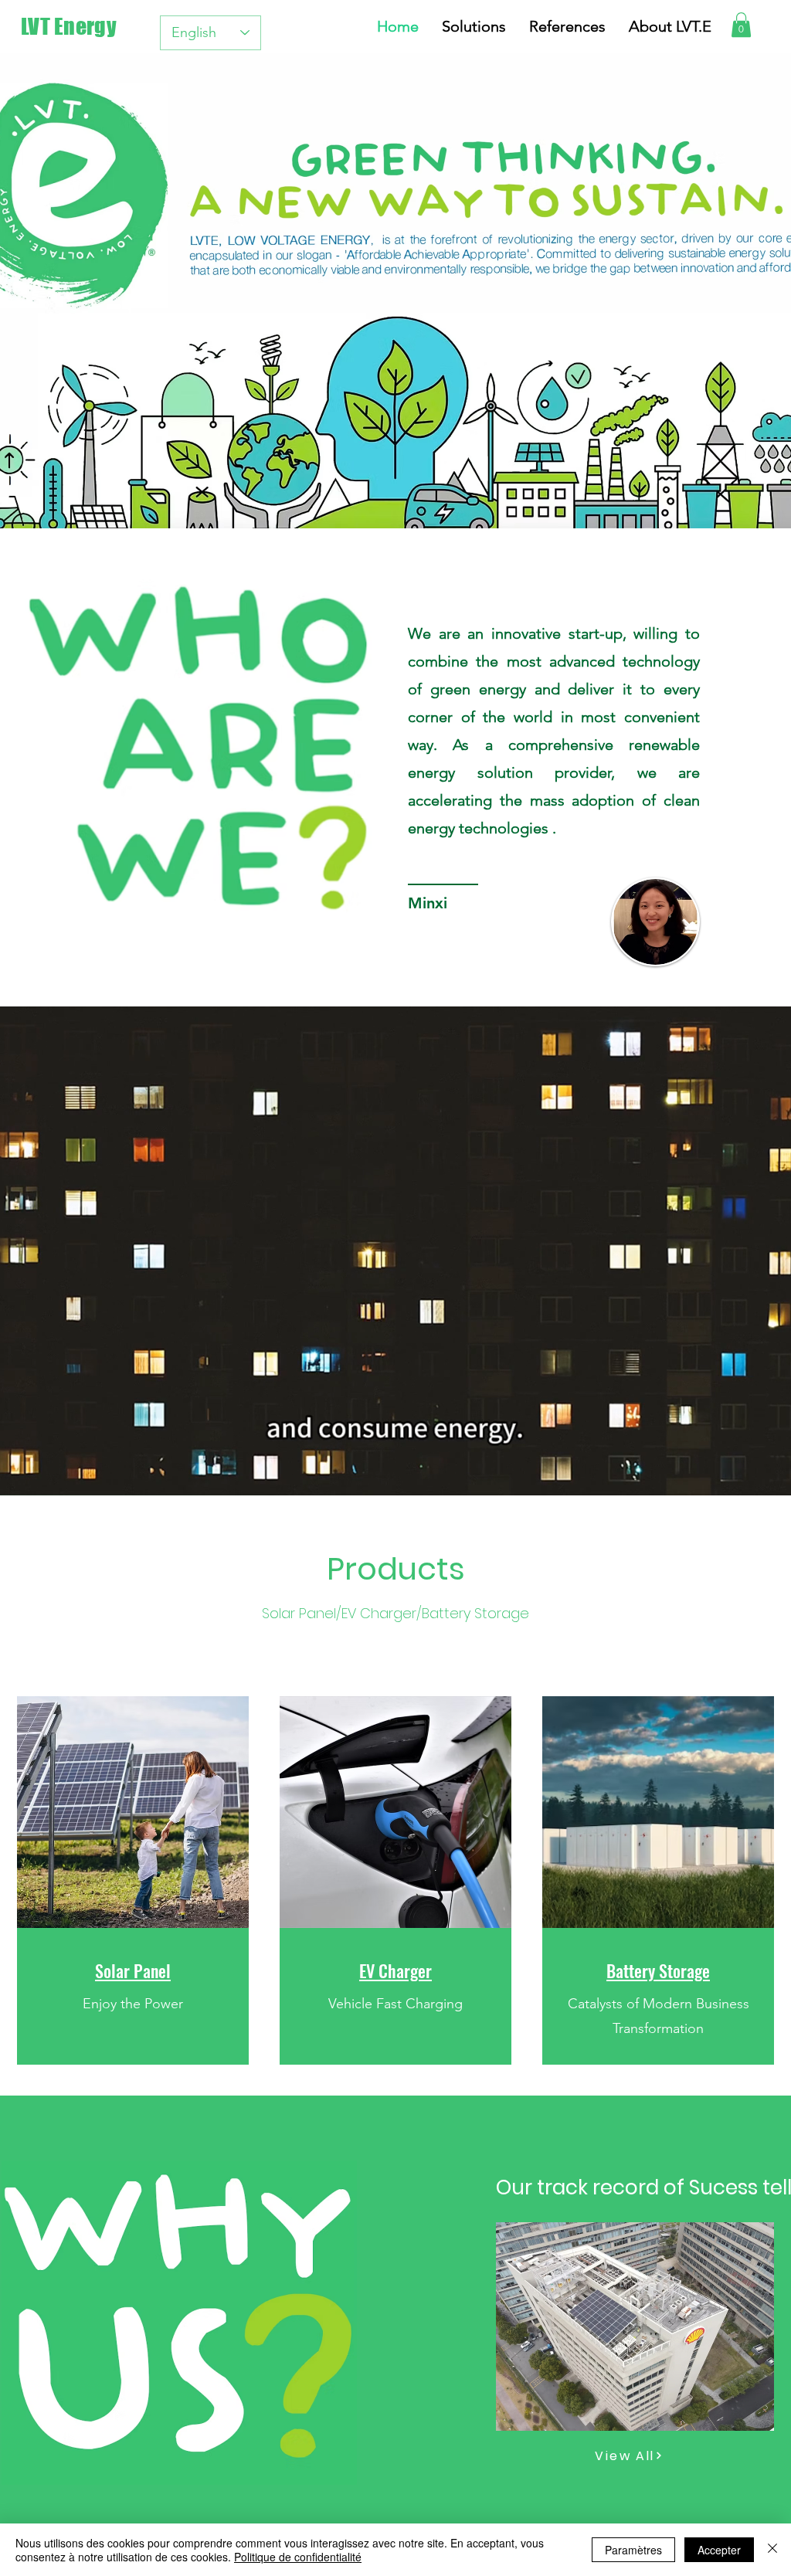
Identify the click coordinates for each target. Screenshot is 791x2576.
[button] (741, 25)
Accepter (719, 2550)
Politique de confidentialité (298, 2557)
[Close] (772, 2550)
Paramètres (633, 2550)
